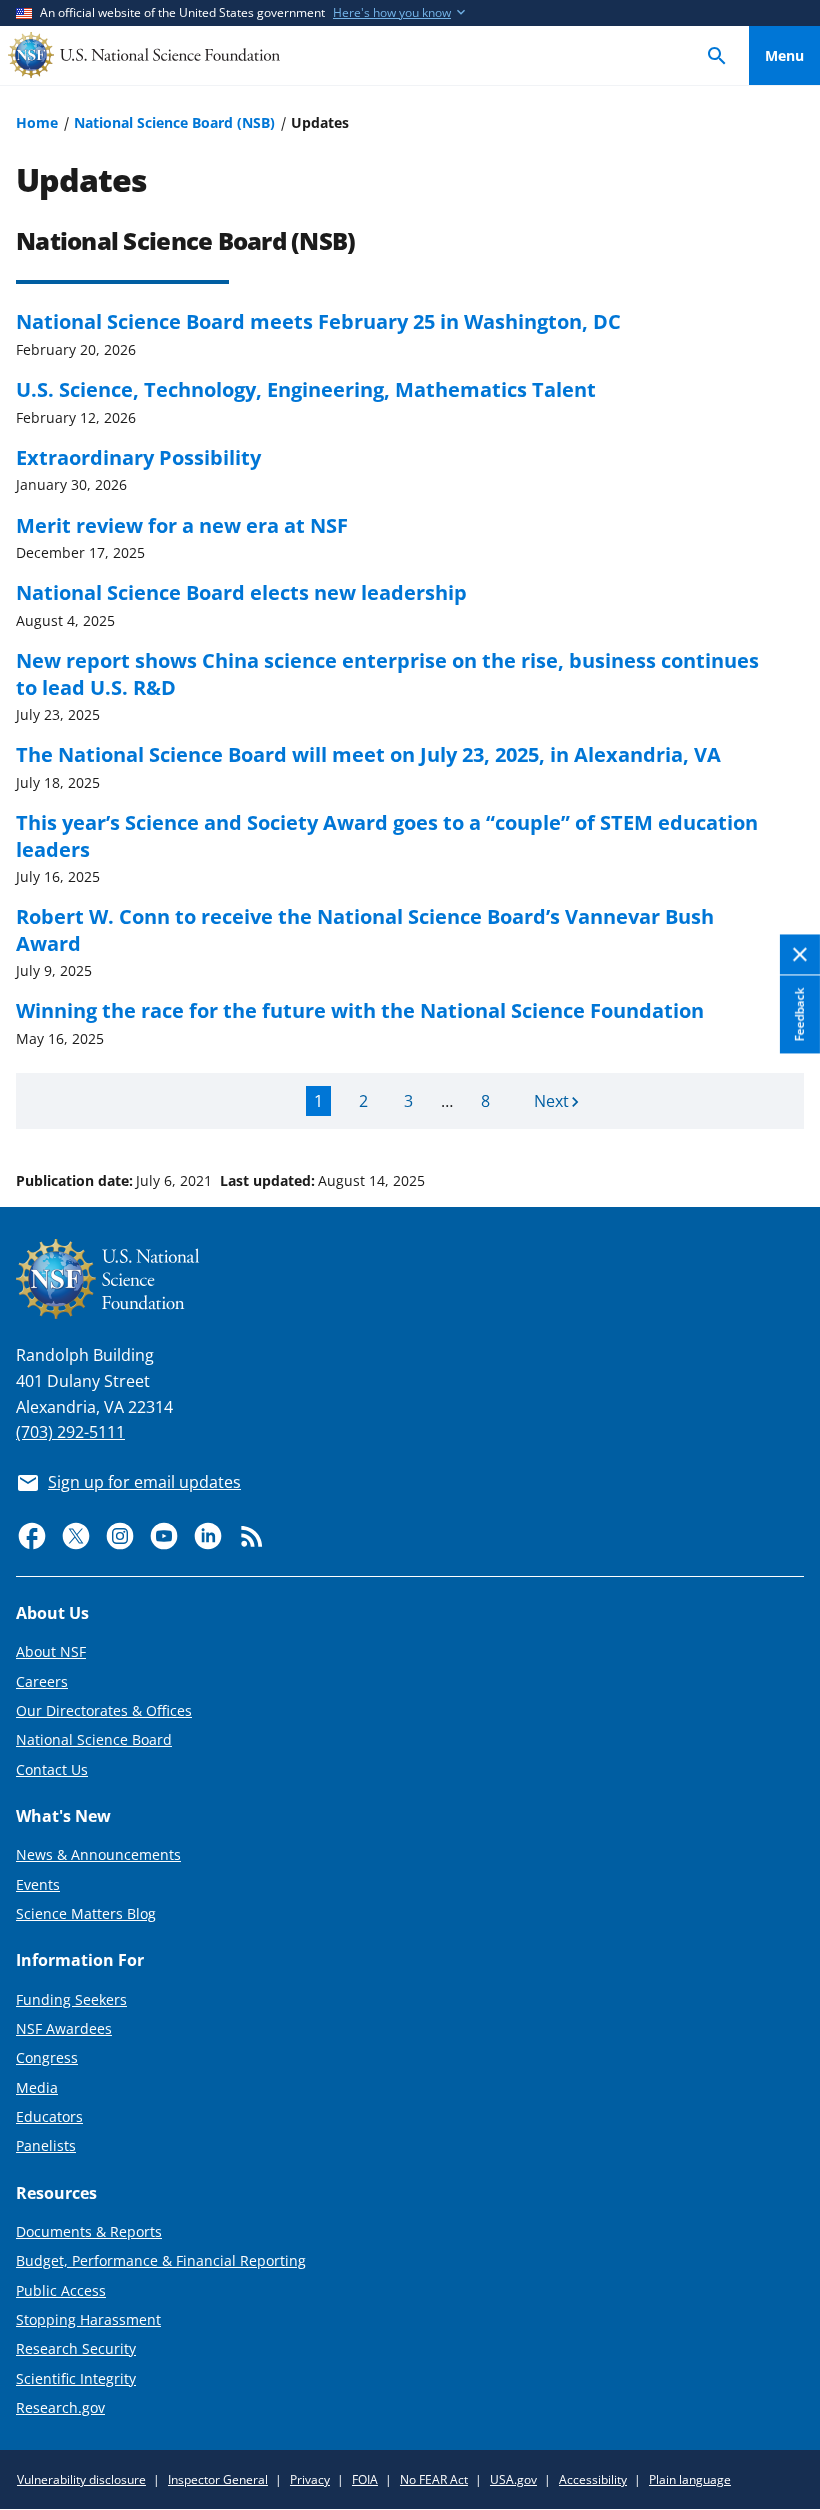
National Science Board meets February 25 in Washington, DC (318, 321)
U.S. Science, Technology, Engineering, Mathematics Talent (306, 389)
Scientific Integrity (76, 2378)
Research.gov (60, 2407)
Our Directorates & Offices (104, 1710)
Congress (47, 2057)
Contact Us (52, 1769)
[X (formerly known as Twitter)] (76, 1536)
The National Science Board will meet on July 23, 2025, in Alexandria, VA (368, 754)
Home (37, 122)
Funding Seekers (71, 1999)
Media (37, 2087)
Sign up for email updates (144, 1482)
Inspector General (218, 2479)
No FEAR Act (434, 2479)
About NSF (51, 1651)
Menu (784, 55)
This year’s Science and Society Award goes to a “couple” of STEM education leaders (387, 835)
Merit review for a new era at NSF (182, 525)
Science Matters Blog (86, 1913)
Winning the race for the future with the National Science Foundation (360, 1010)
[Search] (717, 55)
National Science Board (94, 1739)
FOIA (365, 2479)
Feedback (799, 1015)
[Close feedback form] (800, 955)
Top (784, 1105)
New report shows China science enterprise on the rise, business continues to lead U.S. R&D (387, 673)
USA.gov (513, 2479)
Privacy (310, 2479)
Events (38, 1884)
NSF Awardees (64, 2028)
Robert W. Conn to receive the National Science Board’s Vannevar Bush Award (365, 929)
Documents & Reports (89, 2231)
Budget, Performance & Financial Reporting (161, 2260)
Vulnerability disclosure (81, 2479)
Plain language (690, 2479)
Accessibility (593, 2479)
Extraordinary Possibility (138, 457)
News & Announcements (98, 1854)
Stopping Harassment (88, 2319)
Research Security (76, 2348)
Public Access (61, 2290)
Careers (42, 1681)
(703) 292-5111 (70, 1432)
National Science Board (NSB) (174, 122)
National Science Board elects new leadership (241, 592)
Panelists (46, 2145)
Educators (49, 2116)
